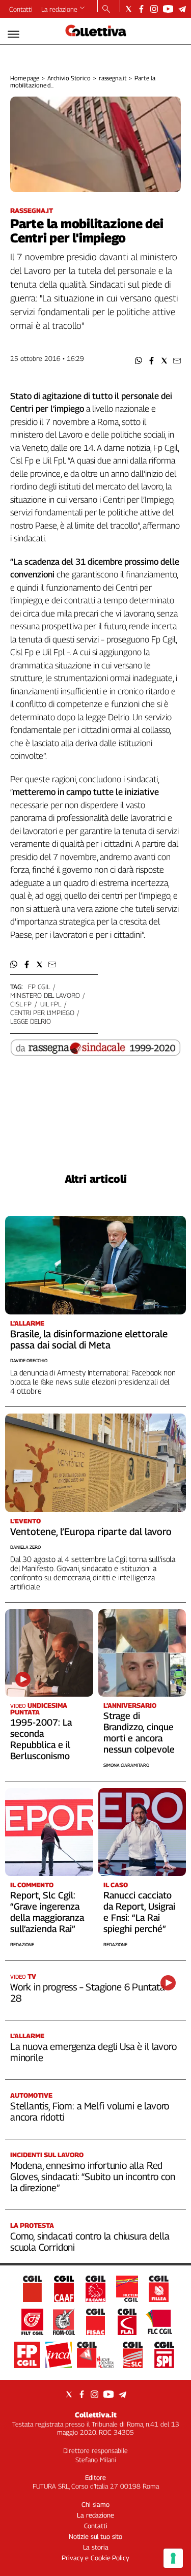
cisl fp (21, 1004)
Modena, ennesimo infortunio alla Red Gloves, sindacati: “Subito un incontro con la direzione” (93, 2176)
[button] (139, 361)
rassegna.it (113, 78)
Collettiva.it (96, 2415)
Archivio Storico (69, 78)
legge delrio (30, 1021)
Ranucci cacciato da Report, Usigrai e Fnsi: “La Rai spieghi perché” (139, 1912)
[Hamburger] (13, 34)
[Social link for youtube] (168, 9)
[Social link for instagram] (154, 9)
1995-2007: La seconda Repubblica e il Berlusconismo (41, 1739)
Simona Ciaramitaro (126, 1765)
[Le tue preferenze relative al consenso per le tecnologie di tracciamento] (173, 2558)
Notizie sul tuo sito (95, 2536)
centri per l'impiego (42, 1013)
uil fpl (51, 1004)
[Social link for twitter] (129, 9)
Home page (25, 78)
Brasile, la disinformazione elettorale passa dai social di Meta (89, 1339)
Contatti (21, 9)
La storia (96, 2547)
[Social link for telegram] (182, 9)
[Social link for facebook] (141, 9)
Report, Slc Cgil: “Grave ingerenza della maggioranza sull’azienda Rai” (47, 1912)
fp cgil (39, 987)
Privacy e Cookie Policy (95, 2558)
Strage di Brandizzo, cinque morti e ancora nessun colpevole (139, 1732)
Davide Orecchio (29, 1360)
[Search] (106, 10)
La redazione (59, 9)
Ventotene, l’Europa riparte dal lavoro (91, 1531)
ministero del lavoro (45, 995)
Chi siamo (95, 2504)
